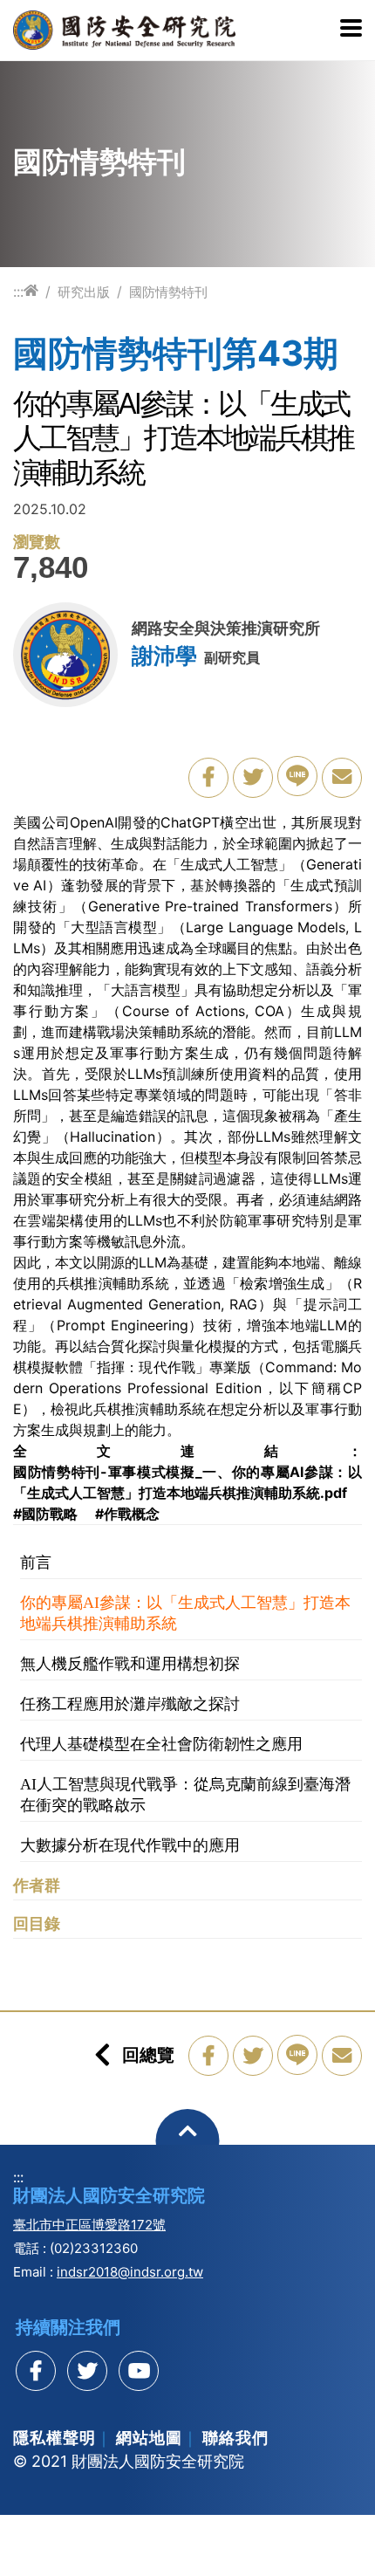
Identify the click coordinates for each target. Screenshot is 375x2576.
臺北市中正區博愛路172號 (89, 2225)
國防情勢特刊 (168, 292)
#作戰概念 (127, 1514)
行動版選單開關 (351, 30)
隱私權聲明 (55, 2438)
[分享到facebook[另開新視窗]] (36, 2371)
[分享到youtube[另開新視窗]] (139, 2371)
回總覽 (148, 2055)
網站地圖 (149, 2438)
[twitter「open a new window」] (253, 778)
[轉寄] (342, 778)
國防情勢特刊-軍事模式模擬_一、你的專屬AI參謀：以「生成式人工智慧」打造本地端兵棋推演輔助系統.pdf (187, 1482)
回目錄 (37, 1924)
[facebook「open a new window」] (208, 778)
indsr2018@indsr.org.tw (130, 2272)
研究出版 (84, 292)
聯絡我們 (235, 2438)
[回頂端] (188, 2141)
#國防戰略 (45, 1514)
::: (18, 292)
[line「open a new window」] (297, 776)
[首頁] (31, 291)
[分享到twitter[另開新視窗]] (87, 2371)
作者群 (37, 1886)
